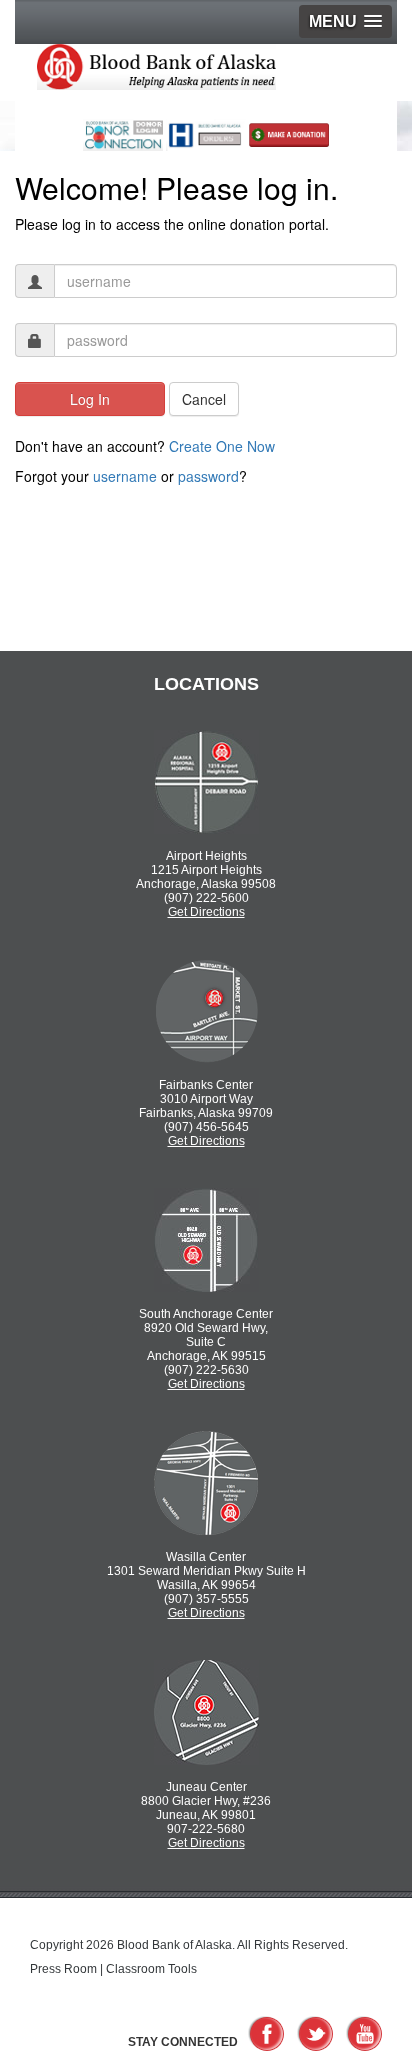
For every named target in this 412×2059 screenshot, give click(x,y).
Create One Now (222, 446)
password (208, 476)
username (125, 476)
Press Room (63, 1969)
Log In (90, 399)
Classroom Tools (151, 1969)
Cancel (204, 399)
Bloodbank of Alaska (186, 72)
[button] (345, 21)
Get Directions (206, 912)
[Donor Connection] (123, 130)
